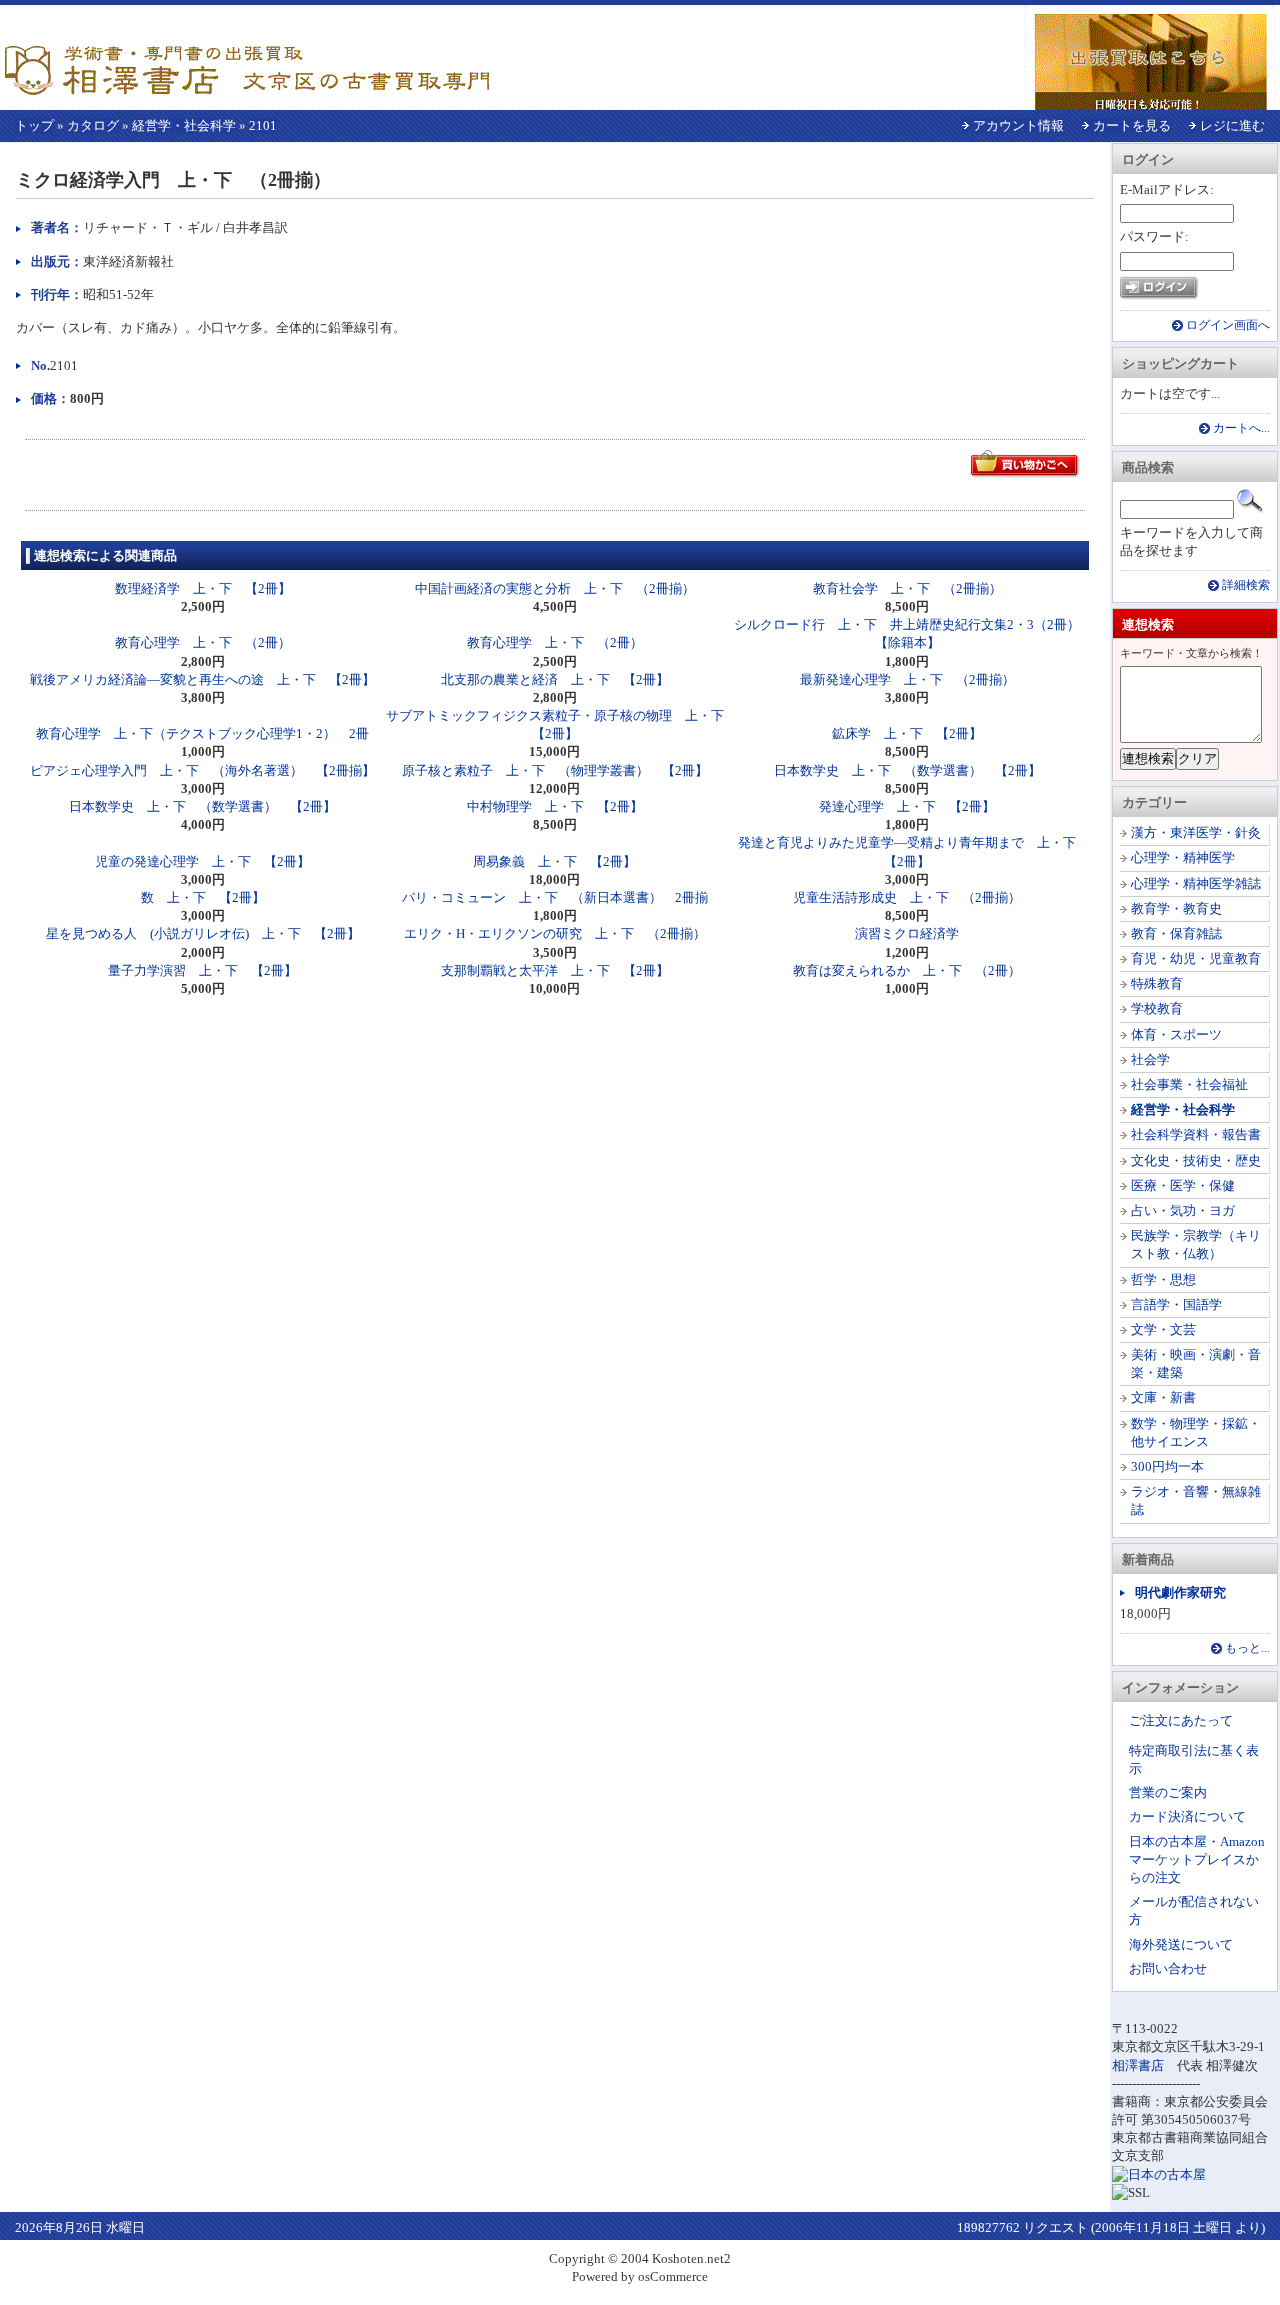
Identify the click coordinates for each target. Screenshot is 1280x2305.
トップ (34, 125)
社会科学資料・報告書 (1196, 1134)
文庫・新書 (1163, 1397)
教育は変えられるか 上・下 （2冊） (907, 970)
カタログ (93, 125)
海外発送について (1181, 1944)
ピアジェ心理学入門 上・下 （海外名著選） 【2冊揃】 (202, 770)
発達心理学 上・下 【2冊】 (907, 806)
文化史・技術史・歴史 (1196, 1160)
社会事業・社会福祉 (1189, 1084)
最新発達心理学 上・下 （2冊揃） (907, 679)
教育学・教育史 (1176, 908)
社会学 (1150, 1059)
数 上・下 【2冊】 (203, 897)
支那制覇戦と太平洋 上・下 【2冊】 (555, 970)
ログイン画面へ (1228, 325)
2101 (263, 125)
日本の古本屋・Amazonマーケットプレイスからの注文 (1197, 1859)
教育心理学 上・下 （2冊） (203, 642)
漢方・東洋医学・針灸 (1196, 832)
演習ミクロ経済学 (907, 933)
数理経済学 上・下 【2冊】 (203, 588)
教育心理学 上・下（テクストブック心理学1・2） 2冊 (202, 733)
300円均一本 (1167, 1466)
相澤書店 (1138, 2065)
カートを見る (1132, 125)
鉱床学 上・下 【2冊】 (907, 733)
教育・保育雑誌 (1176, 933)
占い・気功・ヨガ (1183, 1210)
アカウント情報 (1018, 125)
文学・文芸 (1163, 1329)
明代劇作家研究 (1180, 1592)
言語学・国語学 (1176, 1304)
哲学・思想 (1163, 1279)
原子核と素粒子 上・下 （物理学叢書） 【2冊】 (555, 770)
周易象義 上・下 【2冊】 (554, 861)
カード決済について (1187, 1816)
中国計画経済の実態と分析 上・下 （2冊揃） (555, 588)
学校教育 (1157, 1008)
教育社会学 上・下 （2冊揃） (907, 588)
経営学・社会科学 (184, 125)
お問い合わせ (1168, 1968)
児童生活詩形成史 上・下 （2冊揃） (907, 897)
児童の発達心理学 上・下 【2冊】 (202, 861)
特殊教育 (1157, 983)
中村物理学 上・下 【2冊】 (555, 806)
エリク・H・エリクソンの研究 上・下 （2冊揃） (555, 933)
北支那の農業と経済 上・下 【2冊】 (555, 679)
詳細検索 (1246, 585)
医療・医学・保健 (1183, 1185)
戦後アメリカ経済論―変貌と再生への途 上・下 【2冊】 (202, 679)
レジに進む (1232, 125)
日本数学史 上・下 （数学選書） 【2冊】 (907, 770)
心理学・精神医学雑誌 (1196, 883)
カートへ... (1241, 428)
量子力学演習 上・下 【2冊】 (202, 970)
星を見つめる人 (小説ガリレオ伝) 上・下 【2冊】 (203, 933)
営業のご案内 (1168, 1792)
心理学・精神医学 (1183, 857)
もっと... (1247, 1648)
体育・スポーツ (1176, 1034)
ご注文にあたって (1181, 1720)
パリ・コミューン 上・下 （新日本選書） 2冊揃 (555, 897)
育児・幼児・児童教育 (1196, 958)
